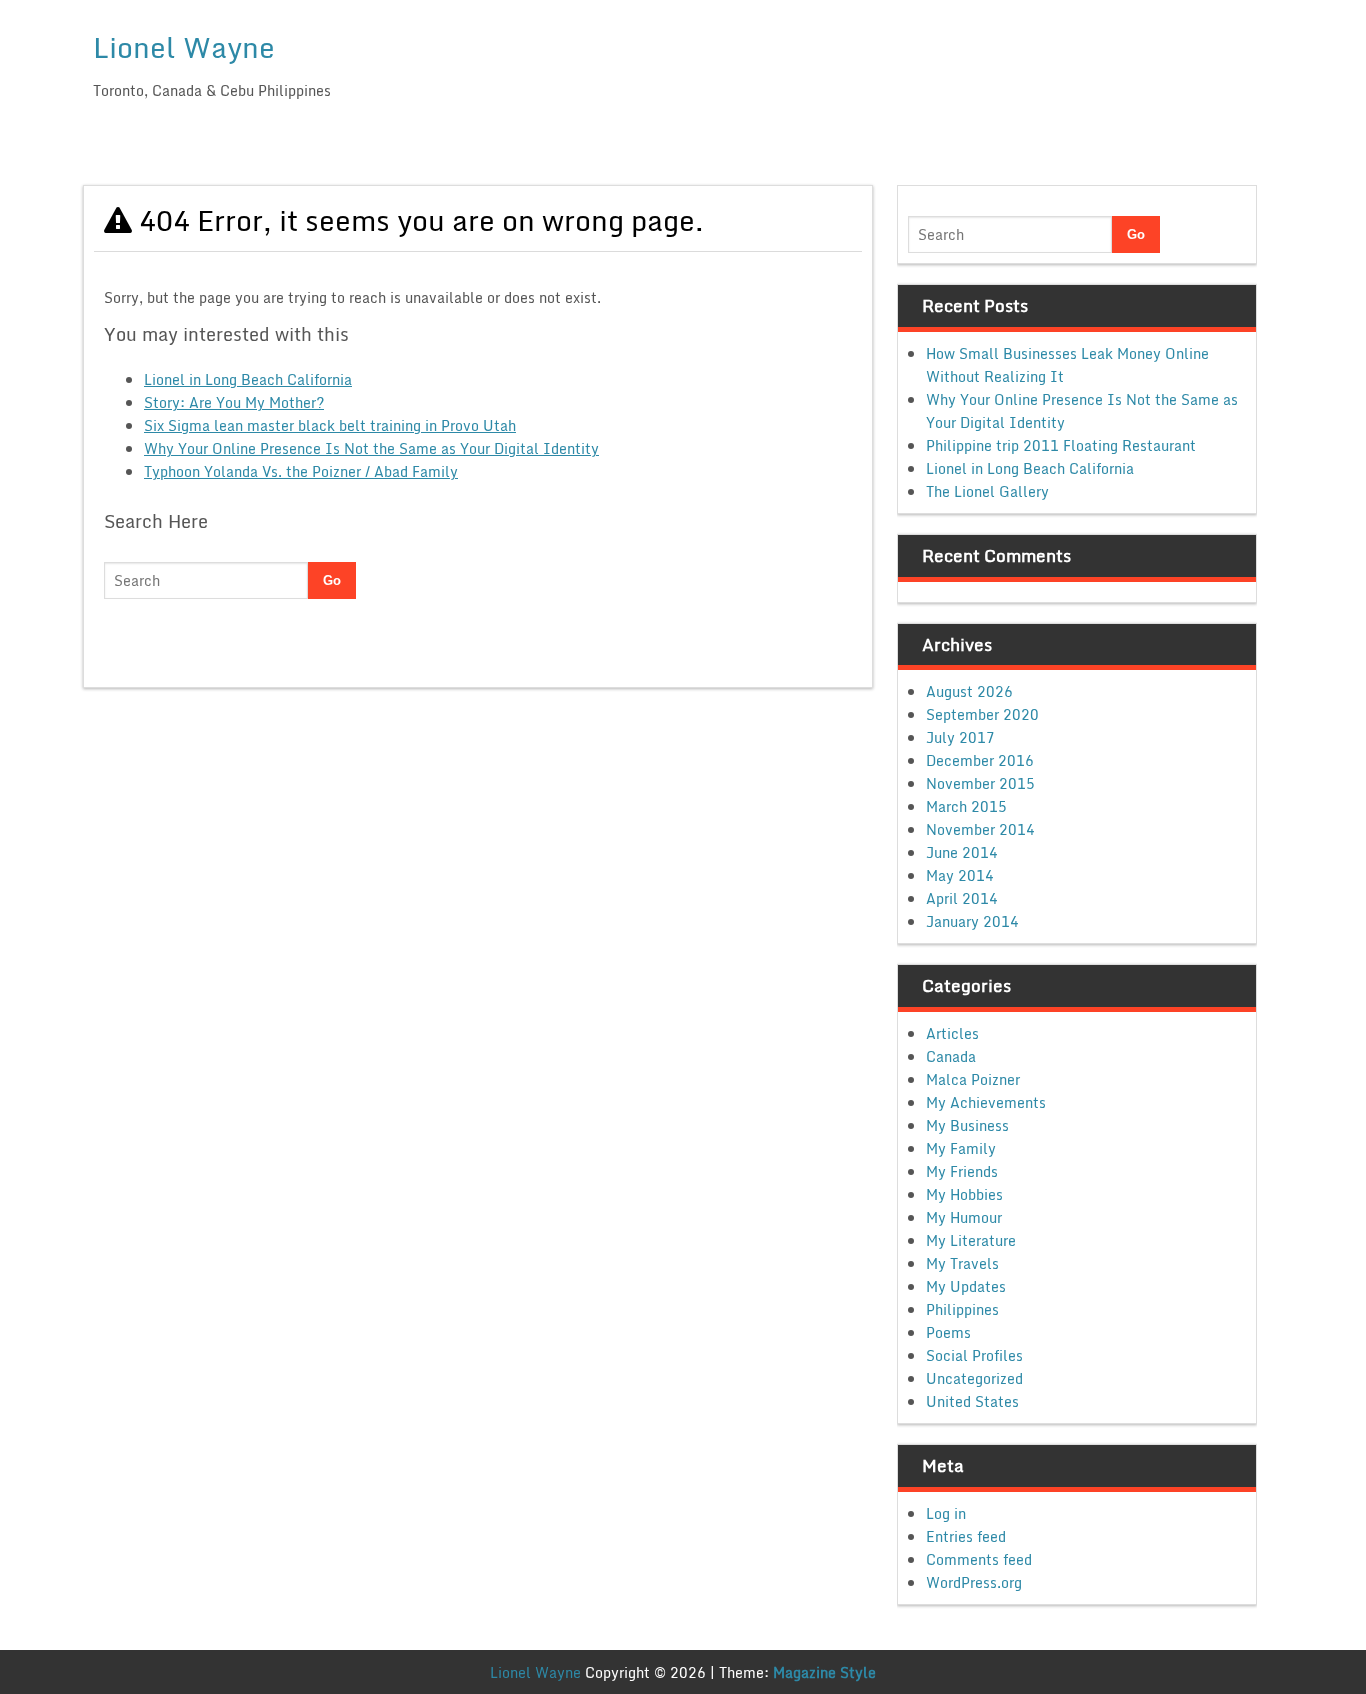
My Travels (962, 1263)
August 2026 (969, 691)
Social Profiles (974, 1355)
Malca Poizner (973, 1079)
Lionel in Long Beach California (248, 379)
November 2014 (980, 829)
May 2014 (960, 875)
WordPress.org (974, 1582)
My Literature (971, 1240)
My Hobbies (964, 1194)
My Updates (966, 1286)
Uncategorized (974, 1378)
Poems (948, 1332)
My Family (961, 1148)
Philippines (962, 1309)
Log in (946, 1513)
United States (972, 1401)
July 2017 (960, 737)
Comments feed (979, 1559)
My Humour (964, 1217)
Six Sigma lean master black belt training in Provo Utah (330, 425)
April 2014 (962, 898)
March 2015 (966, 806)
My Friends (962, 1171)
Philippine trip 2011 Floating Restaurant (1061, 445)
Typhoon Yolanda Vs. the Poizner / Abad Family (301, 471)
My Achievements (986, 1102)
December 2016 (980, 760)
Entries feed (966, 1536)
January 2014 (972, 921)
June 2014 (962, 852)
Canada (951, 1056)
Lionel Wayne (184, 47)
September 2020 (982, 714)
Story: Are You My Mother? (234, 402)
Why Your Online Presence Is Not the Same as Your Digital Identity (371, 448)
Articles (952, 1033)
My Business (967, 1125)
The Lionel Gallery (987, 491)
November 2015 (980, 783)
